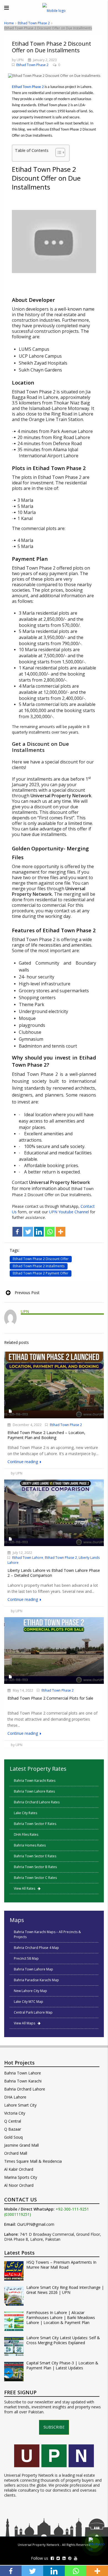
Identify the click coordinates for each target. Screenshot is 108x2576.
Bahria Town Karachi (23, 2081)
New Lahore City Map (30, 1991)
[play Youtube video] (54, 242)
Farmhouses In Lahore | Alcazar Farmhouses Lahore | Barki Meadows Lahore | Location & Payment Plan (61, 2318)
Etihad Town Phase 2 (34, 23)
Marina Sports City (21, 2177)
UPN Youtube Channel (69, 1212)
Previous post (27, 1293)
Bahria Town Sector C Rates (35, 1878)
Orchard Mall (16, 2153)
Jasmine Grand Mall (21, 2145)
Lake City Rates (25, 1813)
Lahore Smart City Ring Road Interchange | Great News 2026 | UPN (65, 2290)
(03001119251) (18, 2214)
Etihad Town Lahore (28, 1558)
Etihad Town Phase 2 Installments (39, 1266)
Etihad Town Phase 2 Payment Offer (41, 1273)
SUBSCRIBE (54, 2427)
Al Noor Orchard (19, 2185)
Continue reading (23, 1462)
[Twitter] (28, 1232)
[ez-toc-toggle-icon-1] (57, 153)
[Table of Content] (60, 152)
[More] (61, 1232)
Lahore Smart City (20, 2105)
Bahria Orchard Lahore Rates (37, 1802)
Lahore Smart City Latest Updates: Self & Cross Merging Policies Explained (63, 2340)
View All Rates (26, 1888)
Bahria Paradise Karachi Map (36, 1980)
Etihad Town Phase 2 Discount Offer (41, 1259)
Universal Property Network (38, 2545)
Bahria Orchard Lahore (25, 2089)
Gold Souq (13, 2137)
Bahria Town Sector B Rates (35, 1867)
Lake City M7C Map (29, 2002)
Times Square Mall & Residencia (33, 2161)
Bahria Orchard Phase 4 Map (36, 1948)
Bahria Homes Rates (30, 1845)
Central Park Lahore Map (33, 2012)
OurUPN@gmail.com (36, 2224)
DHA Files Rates (26, 1834)
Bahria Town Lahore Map (34, 1969)
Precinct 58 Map (26, 1958)
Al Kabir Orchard (19, 2169)
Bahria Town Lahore (23, 2073)
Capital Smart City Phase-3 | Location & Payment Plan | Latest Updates (62, 2365)
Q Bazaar (13, 2129)
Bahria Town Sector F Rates (35, 1824)
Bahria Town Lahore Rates (34, 1791)
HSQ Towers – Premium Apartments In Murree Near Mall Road (61, 2265)
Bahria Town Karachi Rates (35, 1781)
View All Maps (26, 2023)
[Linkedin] (39, 1232)
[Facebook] (17, 1232)
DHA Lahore (15, 2097)
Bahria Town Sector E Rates (35, 1856)
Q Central (13, 2121)
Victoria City (15, 2113)
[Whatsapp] (50, 1232)
